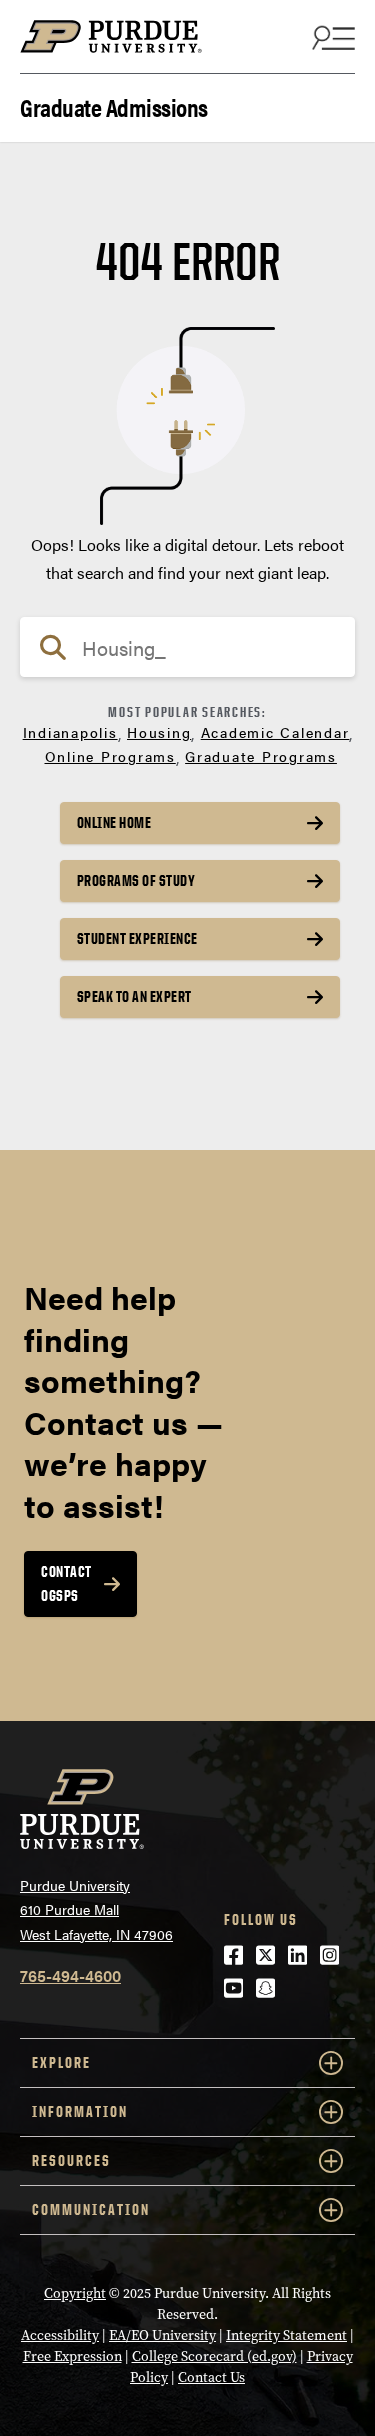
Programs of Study (136, 880)
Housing (159, 732)
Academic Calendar (275, 732)
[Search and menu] (331, 37)
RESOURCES (71, 2160)
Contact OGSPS (66, 1583)
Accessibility (60, 2335)
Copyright (75, 2293)
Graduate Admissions (114, 105)
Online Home (114, 822)
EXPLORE (61, 2062)
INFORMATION (80, 2111)
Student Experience (137, 938)
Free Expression (72, 2356)
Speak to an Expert (134, 996)
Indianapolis (70, 732)
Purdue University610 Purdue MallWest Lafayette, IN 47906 (96, 1909)
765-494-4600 (70, 1975)
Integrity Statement (286, 2335)
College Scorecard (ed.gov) (214, 2356)
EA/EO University (162, 2335)
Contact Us (211, 2377)
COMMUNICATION (91, 2209)
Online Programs (110, 756)
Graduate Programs (261, 756)
